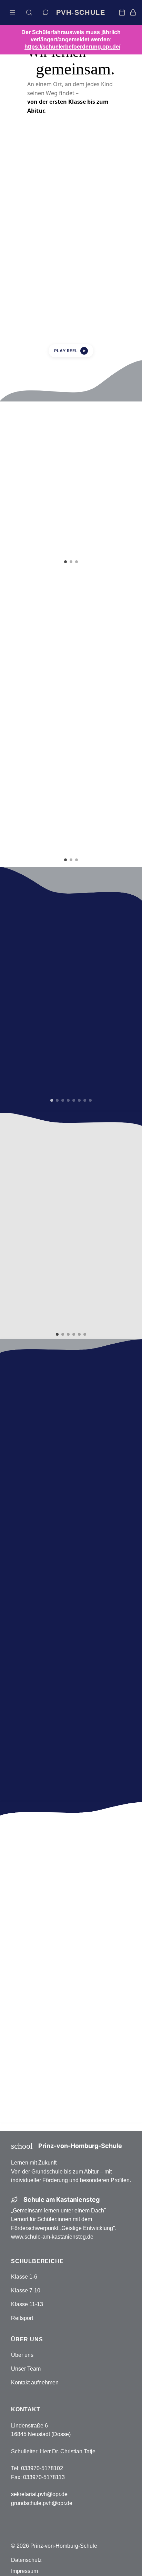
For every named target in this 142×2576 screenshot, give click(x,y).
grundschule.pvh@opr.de (42, 2503)
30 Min (102, 1582)
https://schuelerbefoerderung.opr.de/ (72, 47)
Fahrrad (102, 1540)
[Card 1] (65, 562)
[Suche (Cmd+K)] (29, 12)
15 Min (40, 1582)
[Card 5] (74, 1100)
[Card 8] (90, 1100)
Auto (40, 1540)
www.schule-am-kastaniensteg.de (52, 2237)
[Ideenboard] (45, 12)
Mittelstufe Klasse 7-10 (71, 2079)
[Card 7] (85, 1100)
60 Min (102, 1602)
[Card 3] (77, 562)
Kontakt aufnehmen (35, 2382)
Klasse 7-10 (26, 2290)
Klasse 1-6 (24, 2277)
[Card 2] (71, 562)
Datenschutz (26, 2560)
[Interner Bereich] (133, 12)
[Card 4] (68, 1100)
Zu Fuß (40, 1560)
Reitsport (22, 2318)
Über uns (22, 2355)
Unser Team (26, 2369)
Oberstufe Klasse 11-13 (71, 2102)
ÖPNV (102, 1560)
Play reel (70, 351)
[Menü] (12, 12)
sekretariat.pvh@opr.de (39, 2494)
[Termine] (122, 12)
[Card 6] (79, 1100)
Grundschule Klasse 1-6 (71, 2055)
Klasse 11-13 (27, 2304)
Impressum (24, 2571)
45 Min (40, 1602)
